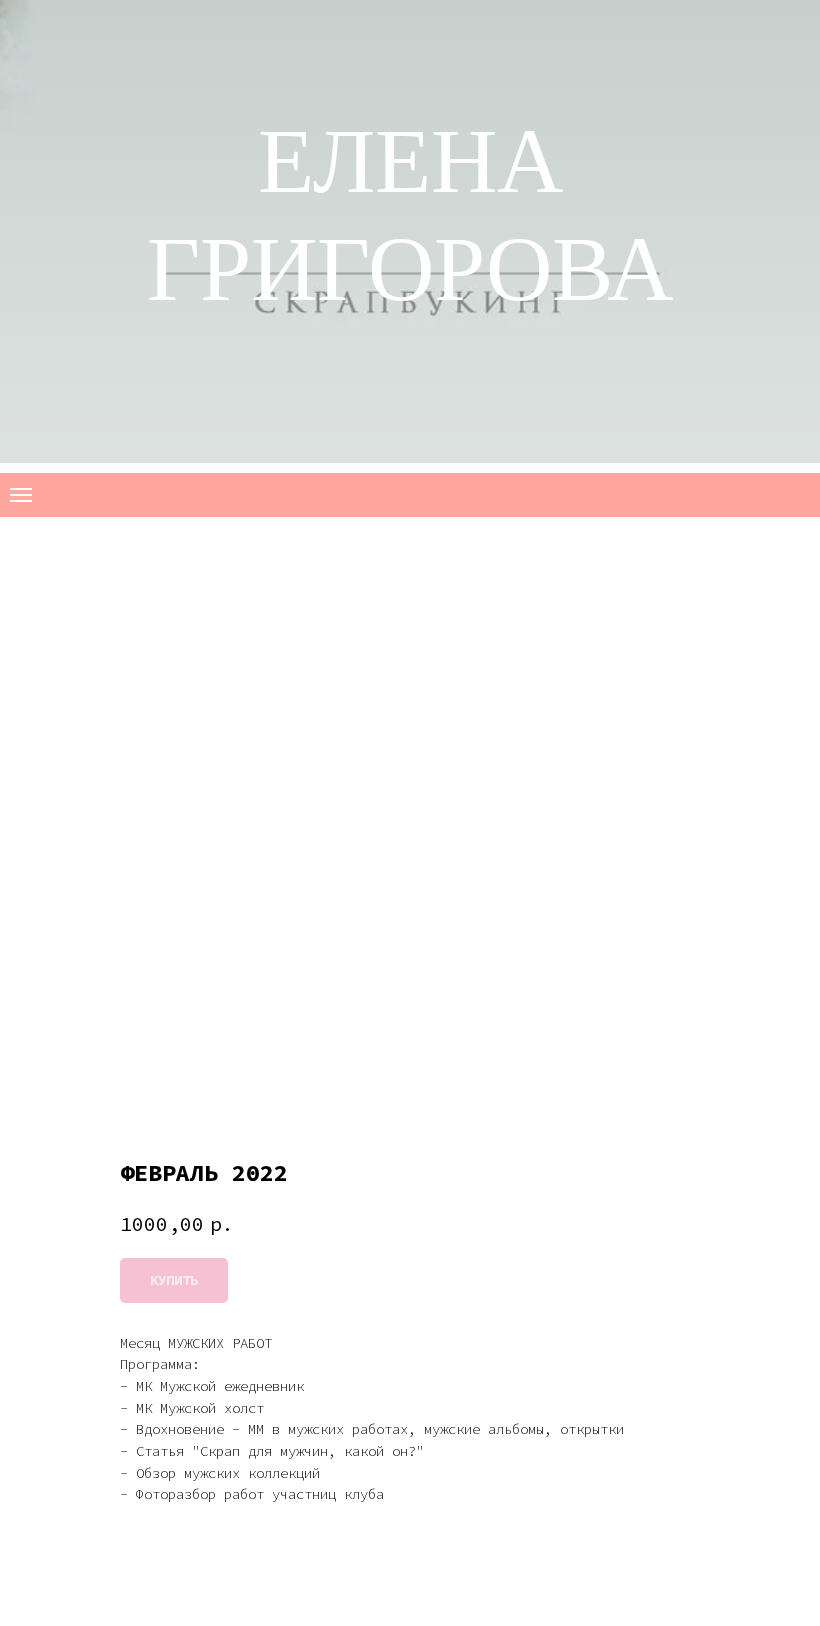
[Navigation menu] (21, 495)
